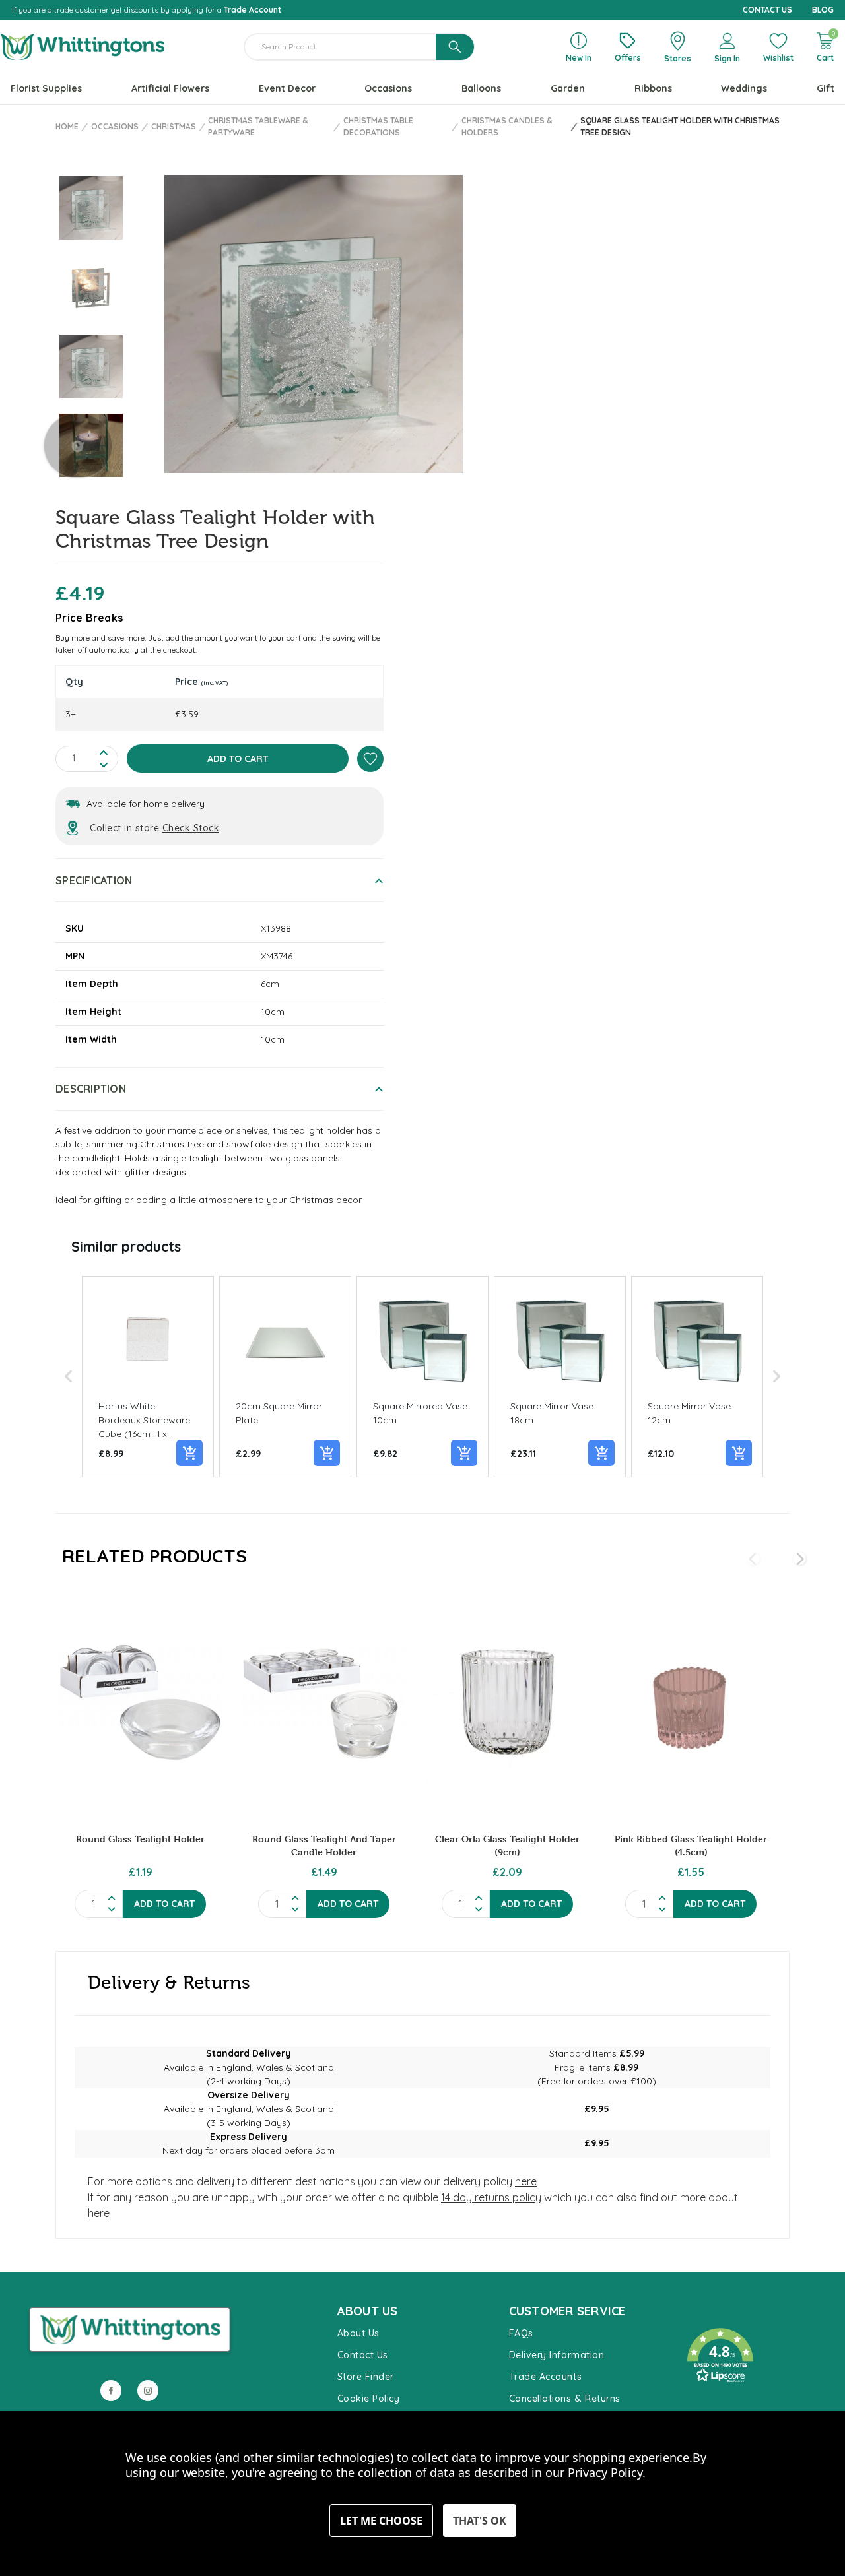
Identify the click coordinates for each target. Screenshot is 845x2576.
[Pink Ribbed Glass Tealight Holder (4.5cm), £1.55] (691, 1702)
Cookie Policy (369, 2399)
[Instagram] (148, 2391)
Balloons (481, 88)
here (526, 2181)
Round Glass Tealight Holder (140, 1839)
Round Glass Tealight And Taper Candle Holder (324, 1845)
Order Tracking (716, 2402)
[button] (69, 1377)
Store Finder (366, 2377)
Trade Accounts (546, 2377)
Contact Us (363, 2355)
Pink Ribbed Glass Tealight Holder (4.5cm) (691, 1845)
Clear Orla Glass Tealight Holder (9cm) (507, 1845)
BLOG (823, 10)
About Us (358, 2333)
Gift (826, 88)
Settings (381, 2521)
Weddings (744, 88)
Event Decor (287, 88)
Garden (568, 88)
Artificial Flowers (170, 88)
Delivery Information (557, 2355)
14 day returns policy (491, 2197)
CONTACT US (767, 10)
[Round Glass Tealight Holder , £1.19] (140, 1702)
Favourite (703, 2315)
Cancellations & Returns (565, 2399)
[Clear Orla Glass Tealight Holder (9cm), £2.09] (507, 1702)
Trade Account (253, 10)
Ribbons (653, 88)
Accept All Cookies (480, 2521)
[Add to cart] (189, 1453)
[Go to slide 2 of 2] (753, 1559)
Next (78, 445)
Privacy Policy (605, 2472)
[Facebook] (111, 2391)
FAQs (521, 2333)
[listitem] (148, 1377)
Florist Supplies (46, 88)
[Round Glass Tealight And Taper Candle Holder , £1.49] (324, 1702)
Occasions (388, 88)
